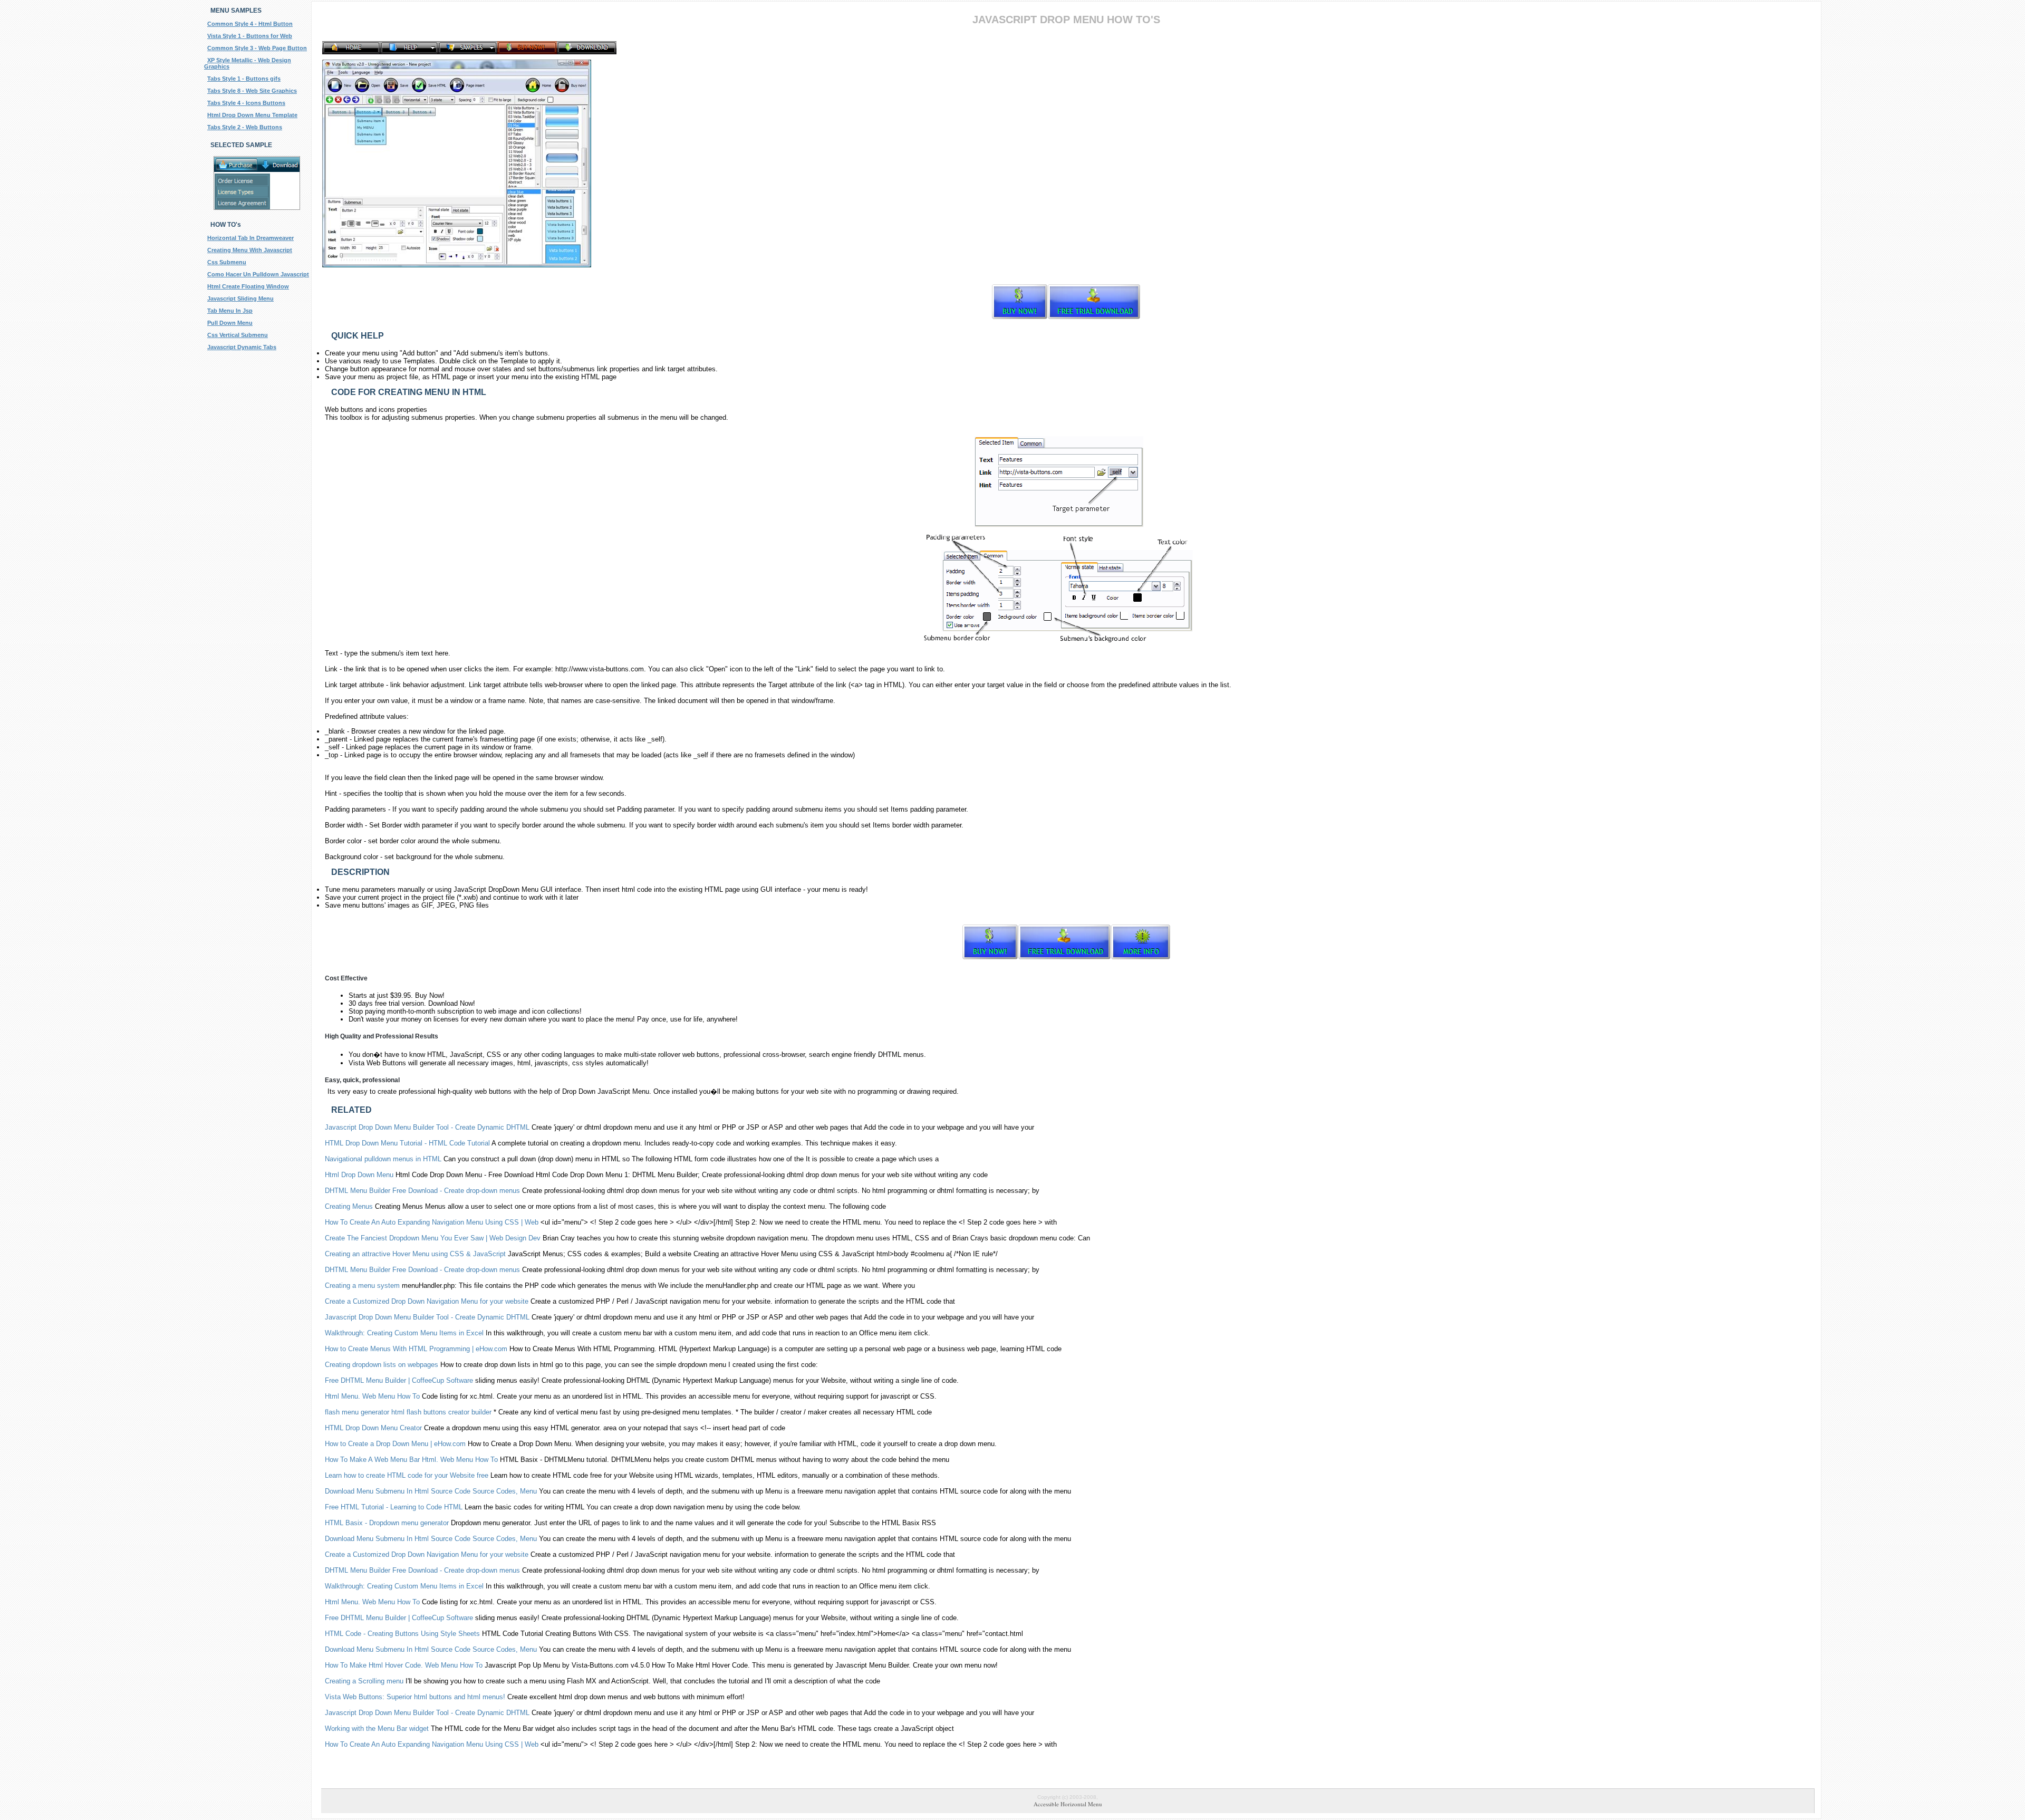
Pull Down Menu (230, 323)
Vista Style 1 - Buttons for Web (250, 36)
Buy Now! (430, 995)
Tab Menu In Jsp (230, 311)
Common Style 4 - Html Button (250, 24)
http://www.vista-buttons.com (600, 669)
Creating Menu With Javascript (250, 250)
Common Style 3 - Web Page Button (257, 48)
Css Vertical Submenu (238, 335)
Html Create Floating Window (248, 286)
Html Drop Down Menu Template (252, 115)
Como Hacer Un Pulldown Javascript (258, 274)
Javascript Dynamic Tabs (242, 347)
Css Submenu (227, 262)
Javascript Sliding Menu (240, 298)
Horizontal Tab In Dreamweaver (250, 238)
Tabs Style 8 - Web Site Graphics (252, 91)
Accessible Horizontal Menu (1068, 1804)
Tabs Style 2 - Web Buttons (245, 127)
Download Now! (452, 1003)
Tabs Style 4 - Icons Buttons (246, 103)
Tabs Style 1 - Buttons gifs (244, 79)
